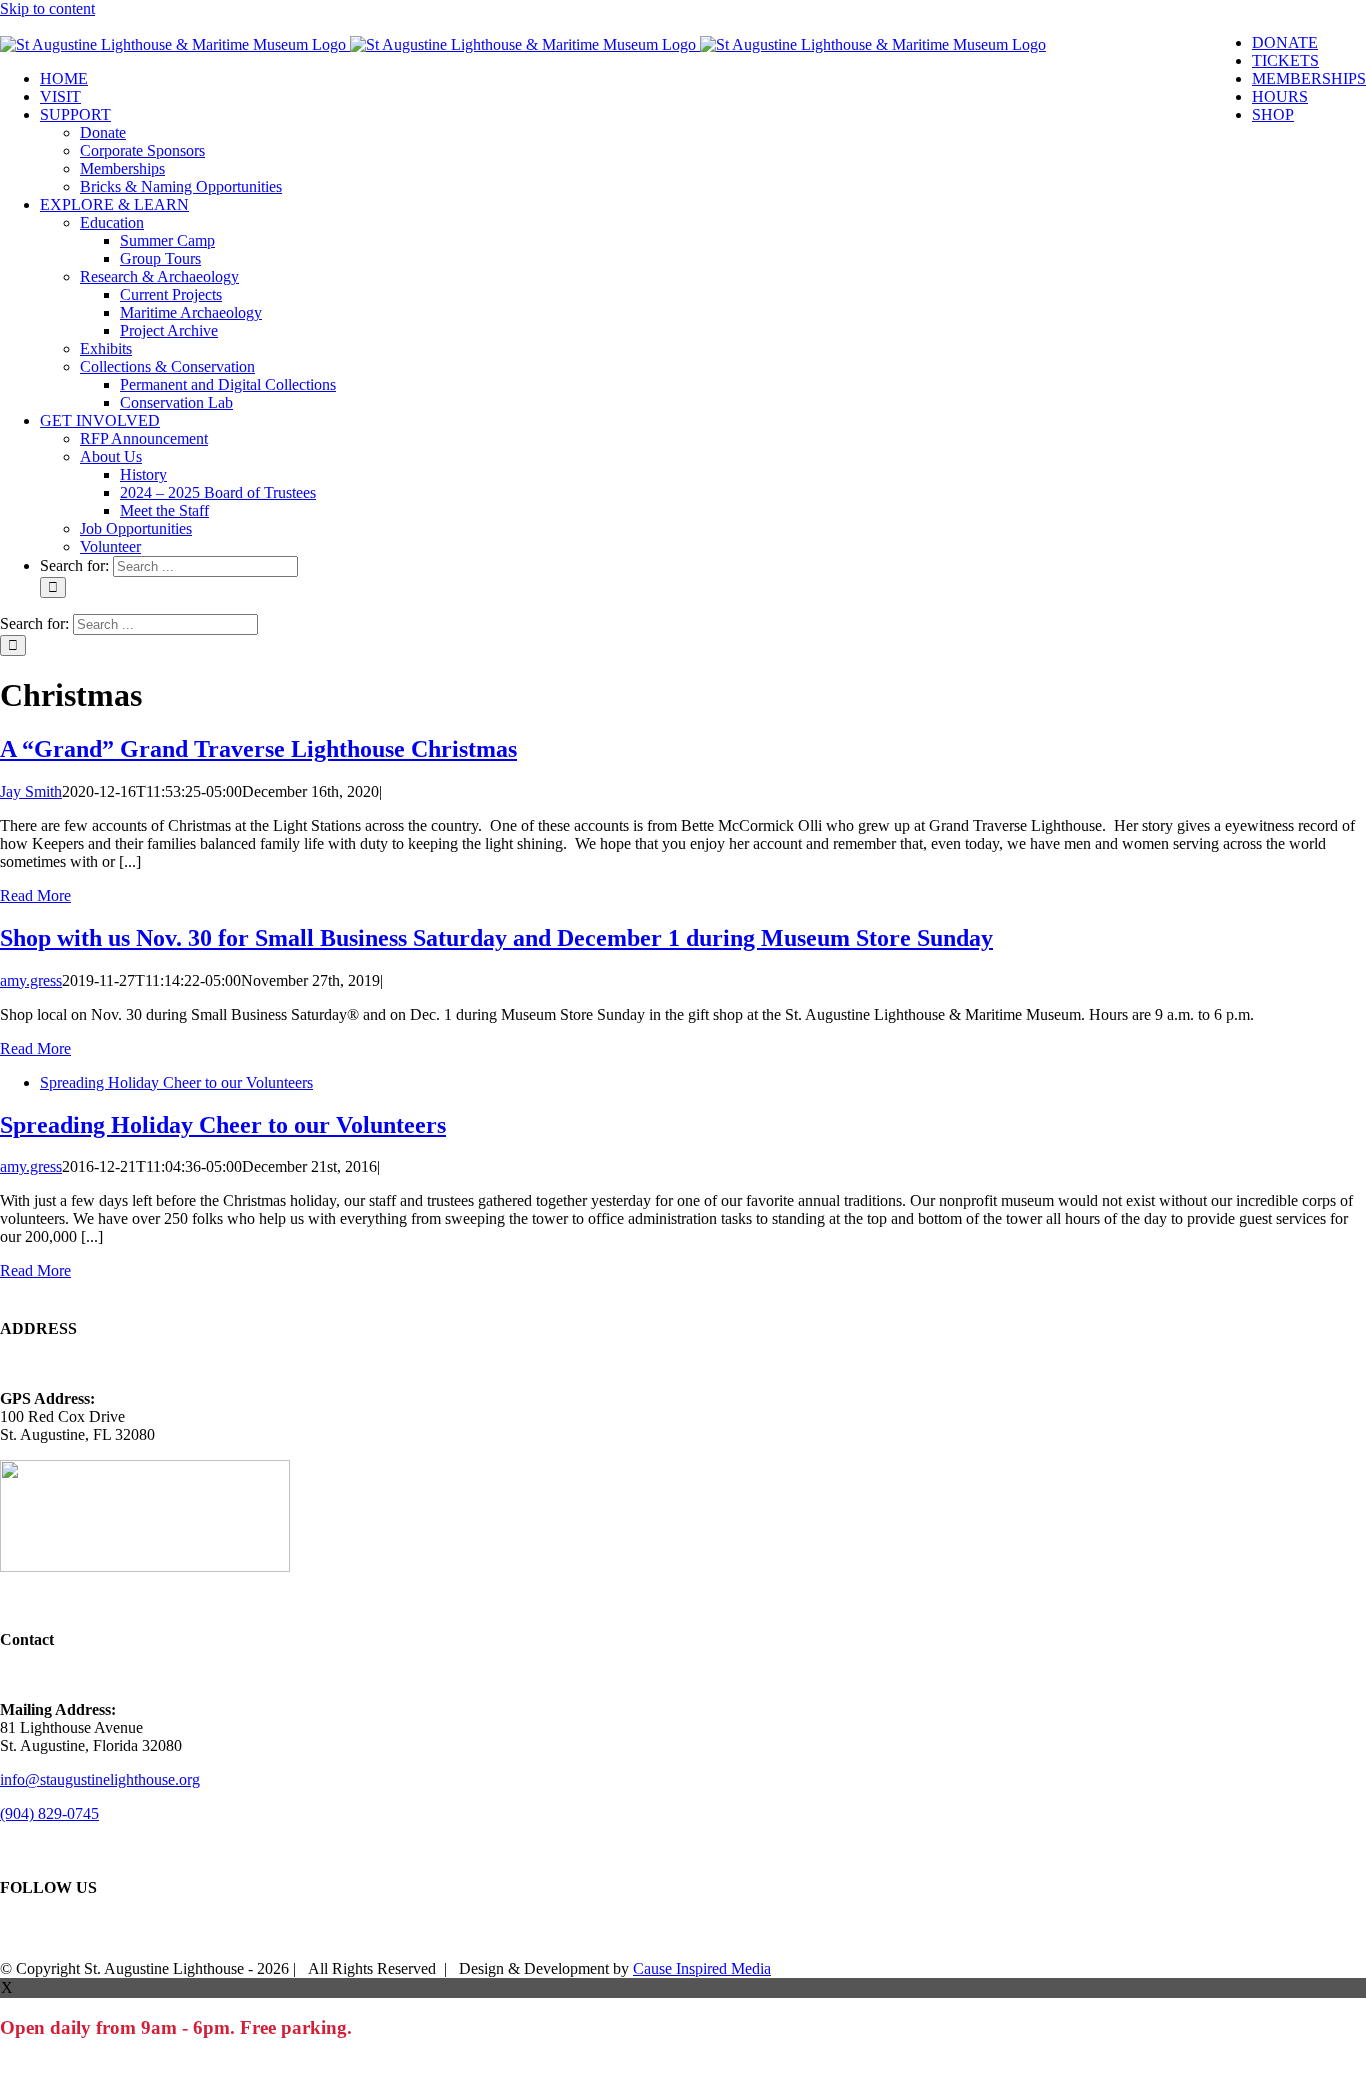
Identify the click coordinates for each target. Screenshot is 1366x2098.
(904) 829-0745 (49, 1813)
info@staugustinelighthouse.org (100, 1779)
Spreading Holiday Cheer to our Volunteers (176, 1082)
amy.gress (31, 980)
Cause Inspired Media (702, 1968)
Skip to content (47, 8)
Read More (35, 895)
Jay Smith (31, 791)
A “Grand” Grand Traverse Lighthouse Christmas (258, 749)
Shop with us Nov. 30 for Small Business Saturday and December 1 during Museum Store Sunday (496, 938)
